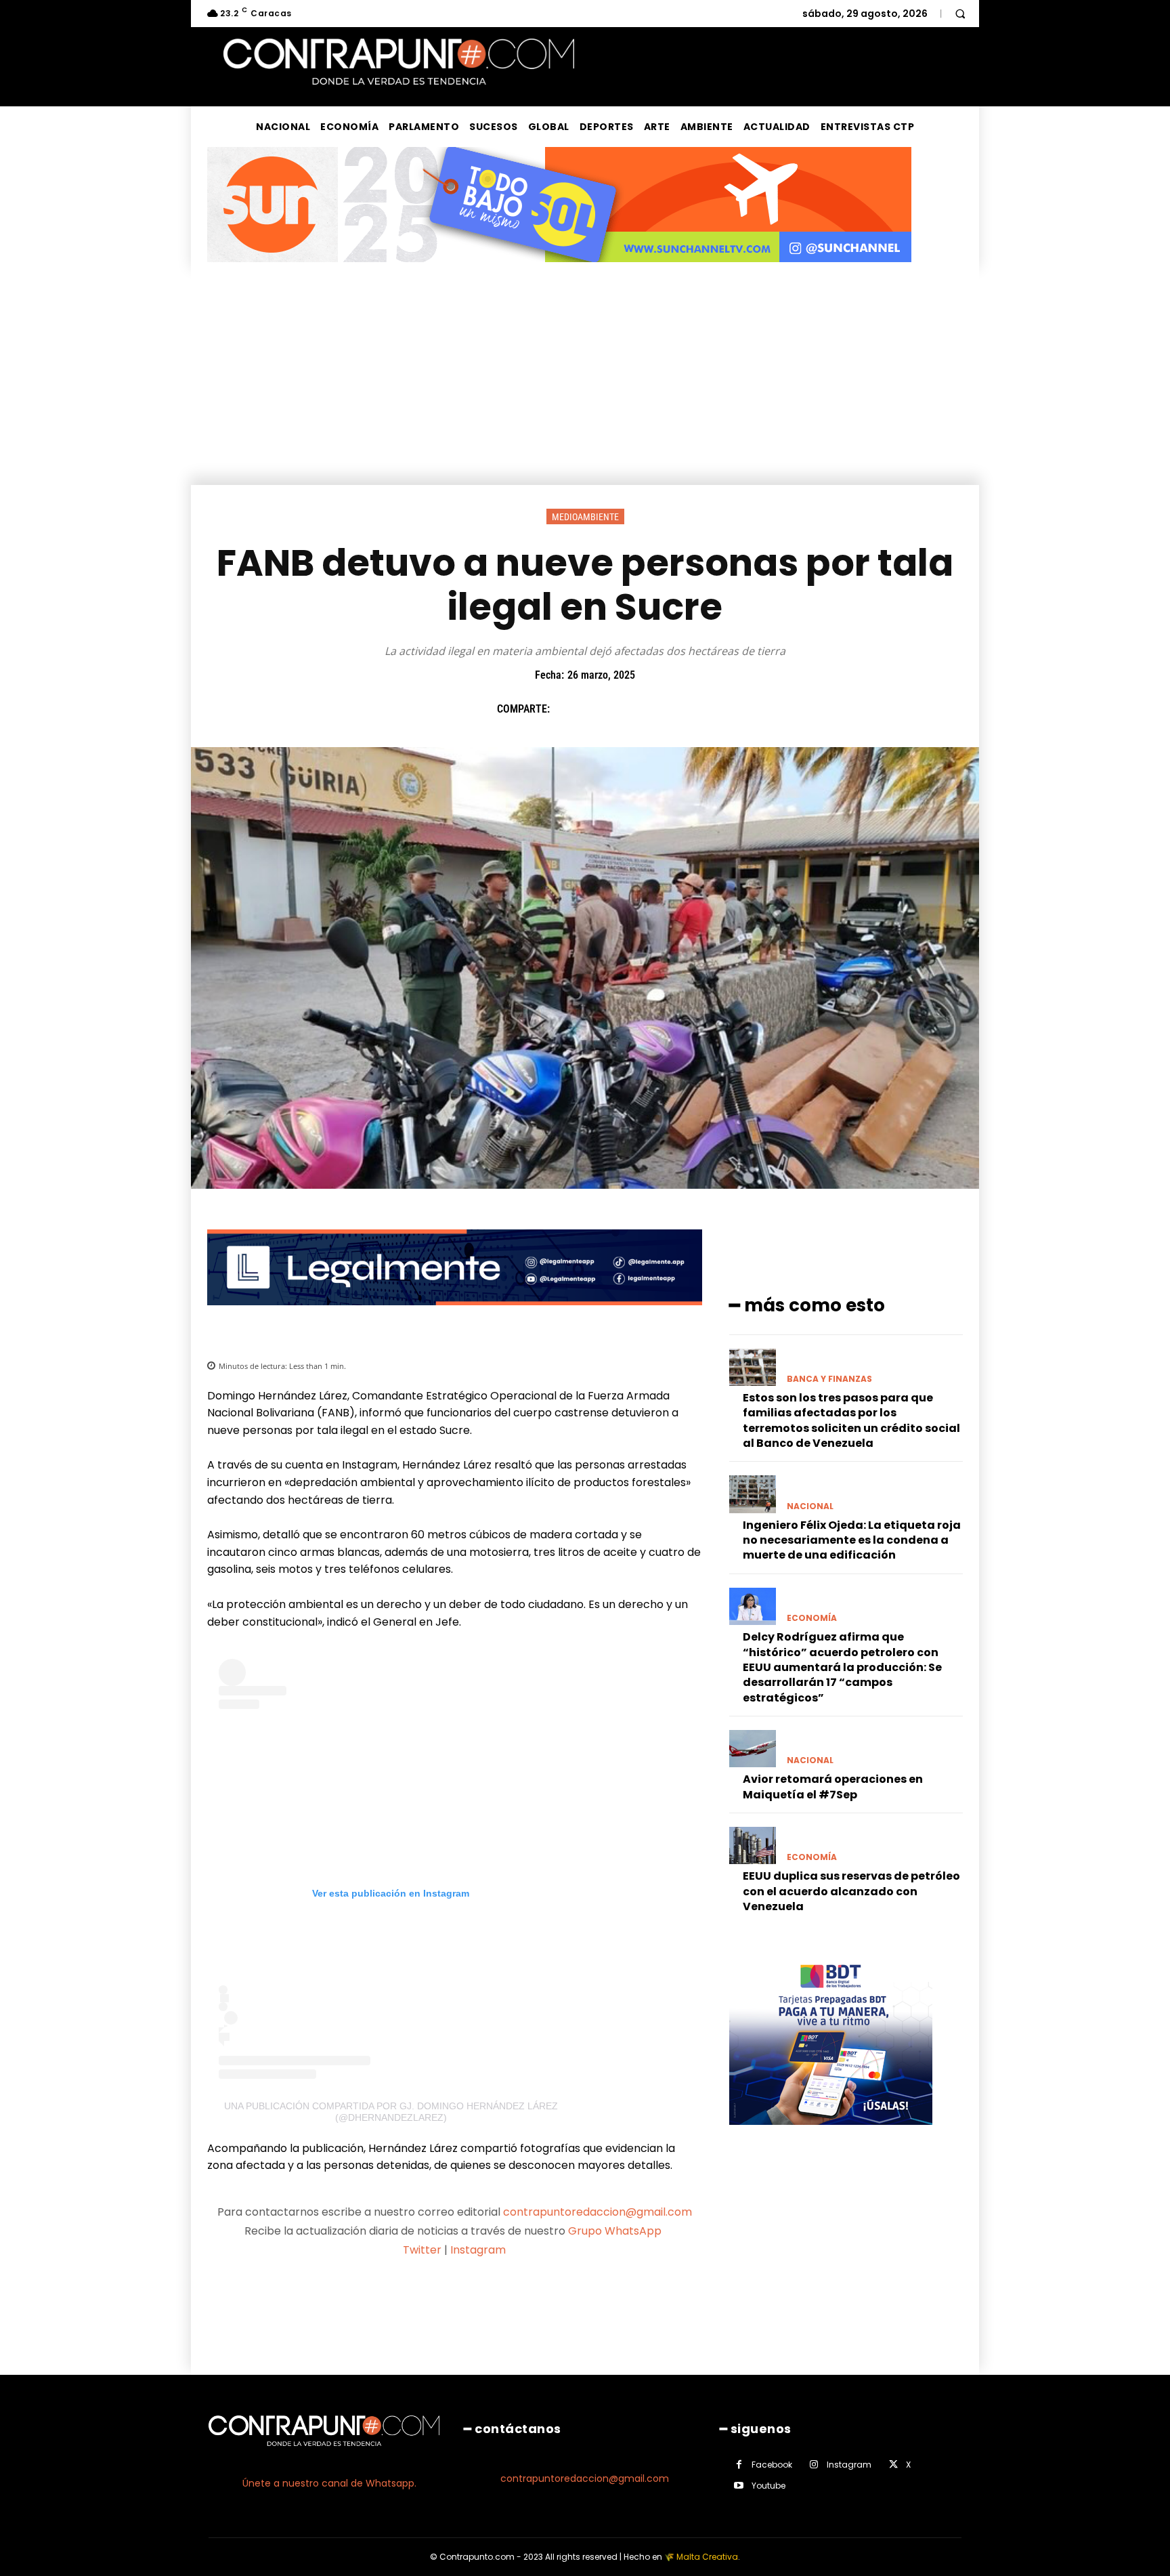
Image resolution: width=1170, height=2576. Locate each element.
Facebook (772, 2465)
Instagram (478, 2250)
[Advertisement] (585, 383)
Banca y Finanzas (829, 1379)
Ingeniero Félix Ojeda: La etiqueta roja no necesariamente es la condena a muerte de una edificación (852, 1540)
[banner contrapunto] (455, 1316)
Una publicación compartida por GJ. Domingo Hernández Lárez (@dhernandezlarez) (391, 2112)
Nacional (810, 1506)
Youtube (768, 2486)
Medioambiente (585, 517)
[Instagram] (814, 2465)
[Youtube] (739, 2486)
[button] (960, 14)
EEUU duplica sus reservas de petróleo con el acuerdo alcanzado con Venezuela (851, 1891)
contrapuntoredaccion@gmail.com (598, 2212)
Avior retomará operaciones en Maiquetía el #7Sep (833, 1787)
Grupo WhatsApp (616, 2231)
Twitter (422, 2250)
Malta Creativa (707, 2557)
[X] (598, 709)
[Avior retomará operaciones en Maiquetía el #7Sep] (753, 1749)
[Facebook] (567, 709)
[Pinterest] (629, 709)
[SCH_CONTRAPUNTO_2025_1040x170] (559, 273)
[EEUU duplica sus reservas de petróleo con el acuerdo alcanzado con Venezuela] (753, 1845)
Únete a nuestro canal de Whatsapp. (329, 2483)
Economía (812, 1618)
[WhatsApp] (660, 709)
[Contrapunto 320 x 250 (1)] (831, 2135)
